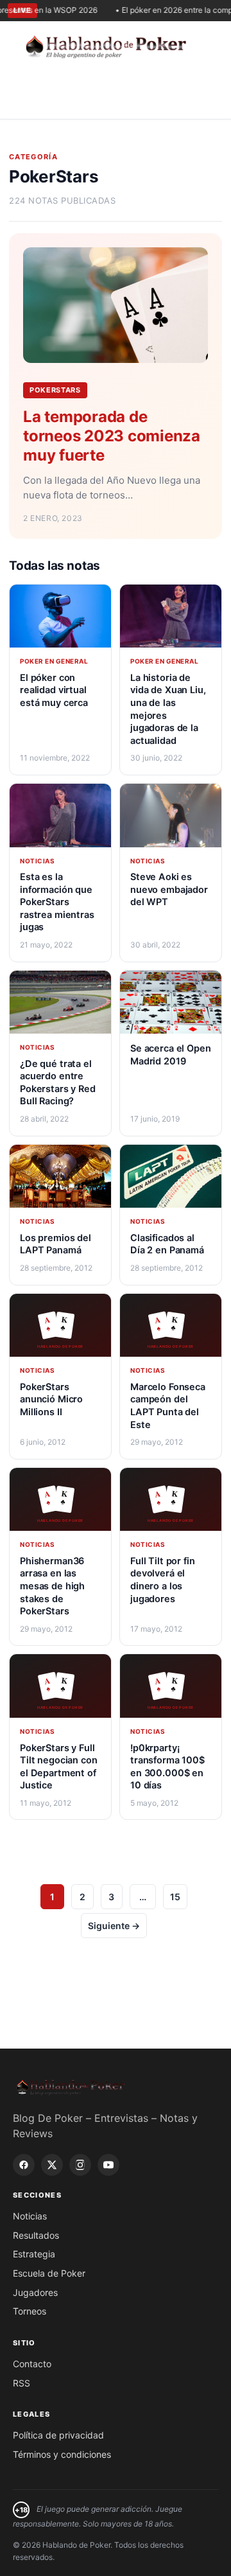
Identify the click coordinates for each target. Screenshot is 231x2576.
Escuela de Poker (49, 2273)
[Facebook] (24, 2165)
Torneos (30, 2311)
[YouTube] (108, 2165)
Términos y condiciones (62, 2454)
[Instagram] (80, 2165)
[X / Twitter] (52, 2165)
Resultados (36, 2235)
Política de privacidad (58, 2435)
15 (175, 1897)
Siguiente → (114, 1926)
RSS (21, 2383)
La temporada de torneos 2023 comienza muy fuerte (112, 436)
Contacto (32, 2364)
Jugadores (35, 2292)
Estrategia (34, 2254)
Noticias (30, 2216)
